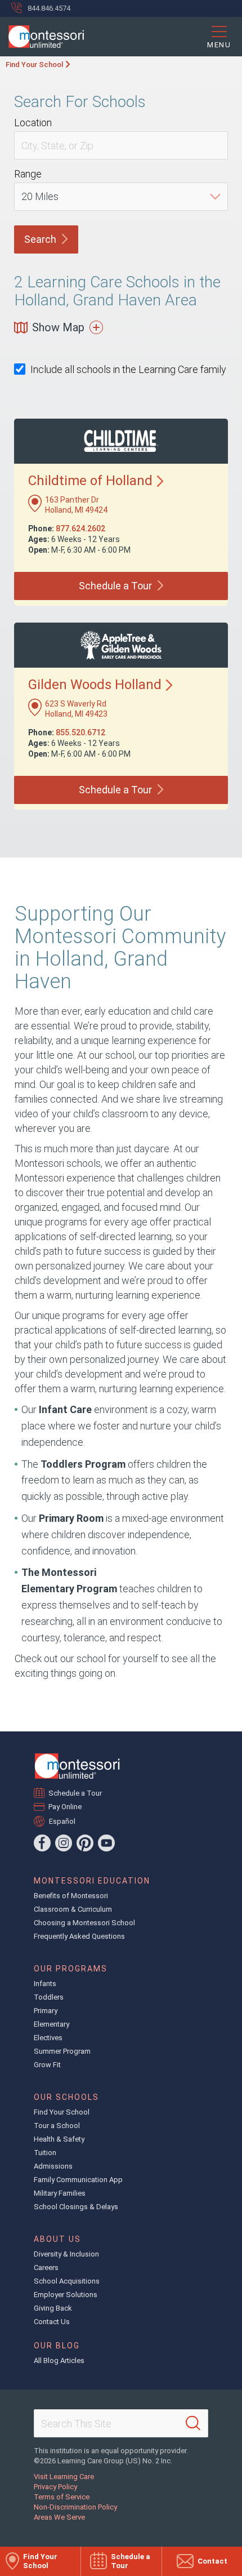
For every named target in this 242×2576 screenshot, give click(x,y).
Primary (46, 2011)
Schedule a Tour (75, 1793)
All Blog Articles (59, 2360)
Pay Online (65, 1807)
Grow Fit (47, 2065)
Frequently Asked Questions (79, 1936)
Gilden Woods (95, 685)
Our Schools (66, 2097)
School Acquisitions (67, 2281)
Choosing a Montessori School (84, 1923)
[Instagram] (64, 1843)
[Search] (193, 2423)
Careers (46, 2268)
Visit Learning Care (64, 2477)
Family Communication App (78, 2180)
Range (28, 174)
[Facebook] (42, 1843)
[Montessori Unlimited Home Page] (77, 1766)
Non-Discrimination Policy (75, 2507)
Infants (45, 1984)
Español (62, 1821)
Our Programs (71, 1969)
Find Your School (34, 65)
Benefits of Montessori (71, 1896)
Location (33, 123)
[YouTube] (106, 1843)
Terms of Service (62, 2497)
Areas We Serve (59, 2517)
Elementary (51, 2024)
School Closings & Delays (76, 2207)
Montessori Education (92, 1881)
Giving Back (53, 2308)
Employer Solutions (66, 2295)
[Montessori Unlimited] (42, 37)
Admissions (53, 2166)
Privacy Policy (55, 2487)
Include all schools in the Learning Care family (128, 369)
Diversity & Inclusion (66, 2254)
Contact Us (52, 2322)
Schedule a (115, 586)
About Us (57, 2239)
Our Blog (57, 2346)
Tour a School (57, 2126)
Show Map (58, 327)
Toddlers (49, 1997)
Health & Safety (59, 2139)
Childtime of (90, 481)
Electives (48, 2038)
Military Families (60, 2193)
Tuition (45, 2153)
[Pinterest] (85, 1843)
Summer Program (62, 2051)
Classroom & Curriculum (73, 1909)
